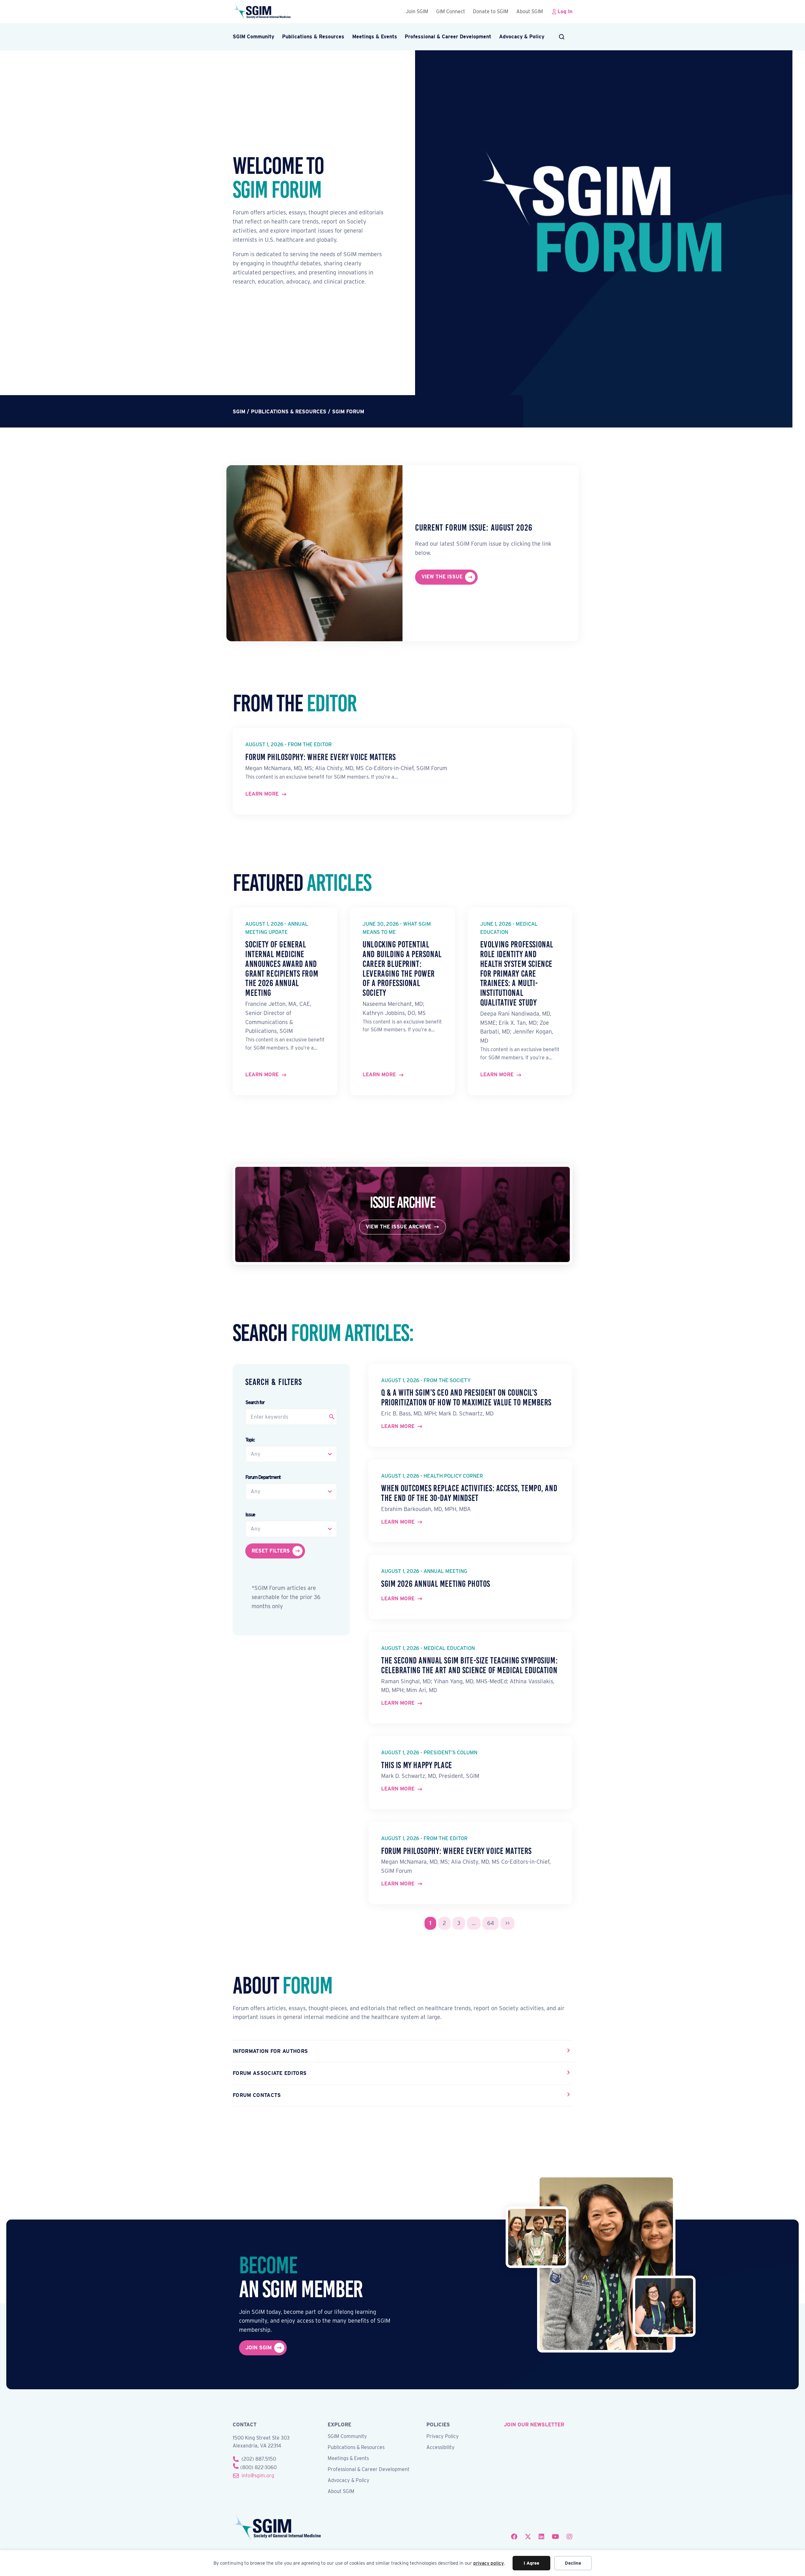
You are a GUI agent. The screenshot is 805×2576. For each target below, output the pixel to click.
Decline (573, 2563)
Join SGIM (417, 11)
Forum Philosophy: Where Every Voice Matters (321, 757)
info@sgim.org (258, 2476)
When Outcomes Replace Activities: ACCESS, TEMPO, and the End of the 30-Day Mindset (469, 1493)
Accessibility (441, 2448)
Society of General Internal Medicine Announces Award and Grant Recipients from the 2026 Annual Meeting (282, 969)
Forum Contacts (257, 2095)
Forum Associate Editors (270, 2073)
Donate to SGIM (491, 11)
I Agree (531, 2563)
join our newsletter (534, 2425)
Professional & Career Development (448, 37)
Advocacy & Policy (522, 37)
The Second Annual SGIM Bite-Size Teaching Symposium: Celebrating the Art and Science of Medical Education (469, 1665)
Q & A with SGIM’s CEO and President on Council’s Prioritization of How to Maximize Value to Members (466, 1398)
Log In (565, 11)
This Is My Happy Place (417, 1765)
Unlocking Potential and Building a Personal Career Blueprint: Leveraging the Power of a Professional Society (402, 969)
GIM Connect (451, 11)
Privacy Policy (443, 2437)
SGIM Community (253, 37)
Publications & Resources (313, 37)
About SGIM (530, 11)
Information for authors (270, 2051)
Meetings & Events (375, 37)
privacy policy (489, 2563)
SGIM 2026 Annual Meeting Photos (436, 1584)
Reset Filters (271, 1551)
